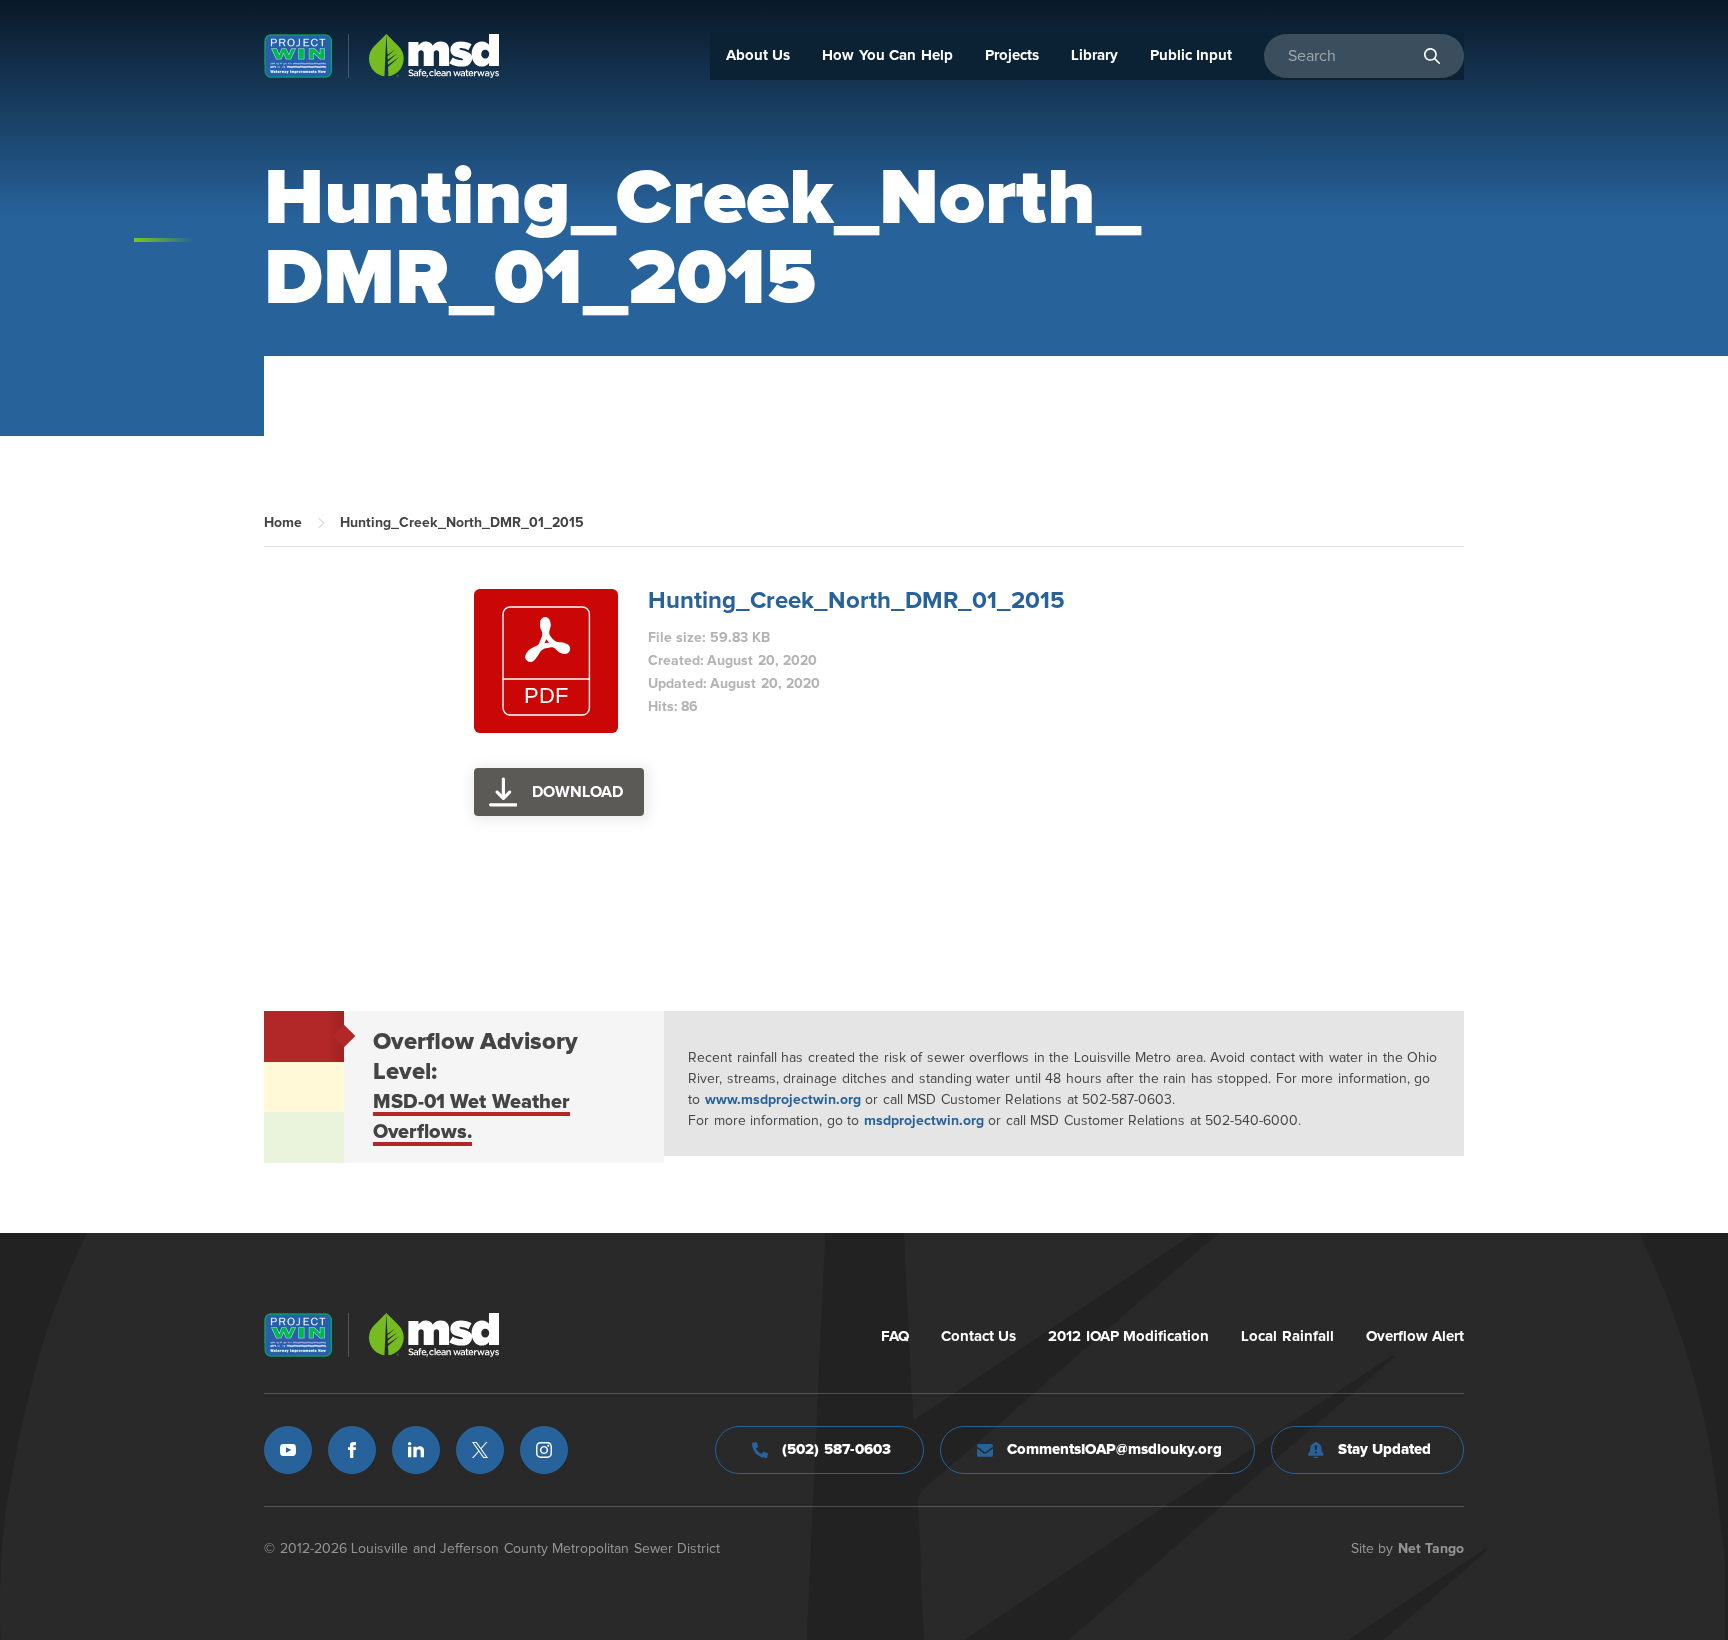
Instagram (544, 1450)
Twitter (480, 1450)
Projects (1012, 55)
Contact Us (979, 1336)
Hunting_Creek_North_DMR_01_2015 (856, 601)
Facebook (352, 1450)
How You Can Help (887, 55)
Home (283, 523)
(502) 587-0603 (836, 1449)
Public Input (1191, 55)
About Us (758, 55)
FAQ (895, 1336)
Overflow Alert (1415, 1336)
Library (1094, 55)
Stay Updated (1385, 1449)
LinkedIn (416, 1450)
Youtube (288, 1450)
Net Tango (1431, 1549)
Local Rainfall (1287, 1336)
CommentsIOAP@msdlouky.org (1114, 1449)
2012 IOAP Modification (1128, 1336)
